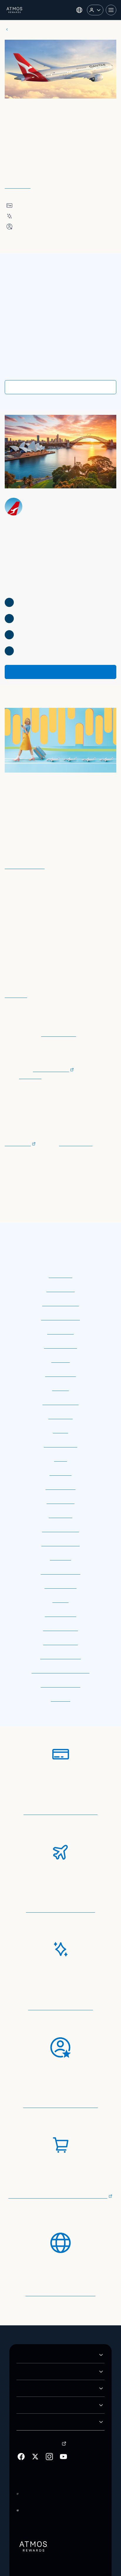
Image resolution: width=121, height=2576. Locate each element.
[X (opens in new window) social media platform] (35, 2427)
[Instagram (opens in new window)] (49, 2427)
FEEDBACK (29, 2392)
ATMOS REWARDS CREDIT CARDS (55, 2342)
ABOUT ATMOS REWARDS (46, 2325)
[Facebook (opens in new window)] (21, 2427)
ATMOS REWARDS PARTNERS (50, 2359)
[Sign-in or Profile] (95, 10)
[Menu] (111, 10)
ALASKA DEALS (34, 2375)
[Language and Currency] (79, 10)
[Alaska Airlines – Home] (15, 10)
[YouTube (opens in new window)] (63, 2427)
